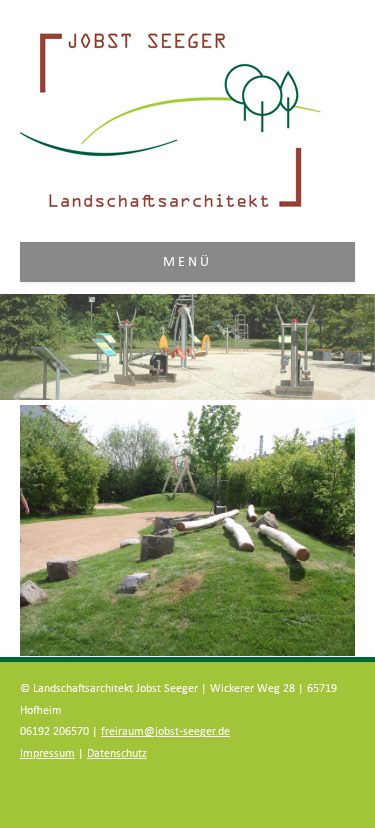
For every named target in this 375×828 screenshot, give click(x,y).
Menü (188, 262)
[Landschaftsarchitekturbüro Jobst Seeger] (170, 209)
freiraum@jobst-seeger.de (165, 731)
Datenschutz (117, 753)
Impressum (47, 753)
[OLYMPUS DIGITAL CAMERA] (187, 530)
